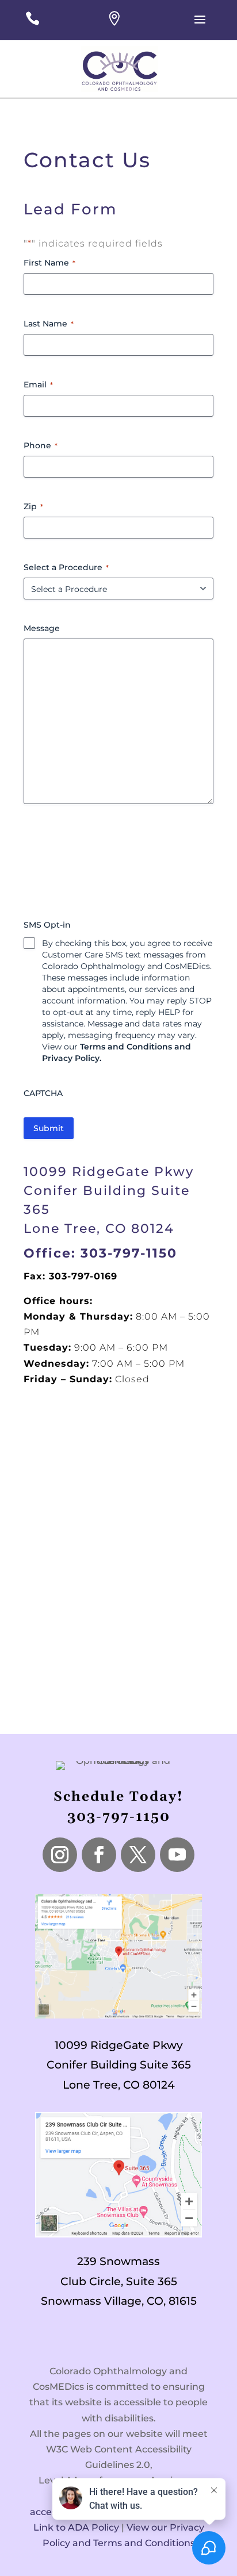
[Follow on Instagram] (60, 1855)
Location (115, 26)
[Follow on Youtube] (177, 1855)
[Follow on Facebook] (99, 1855)
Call (33, 26)
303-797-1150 (119, 1817)
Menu (201, 28)
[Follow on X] (138, 1855)
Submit (49, 1128)
